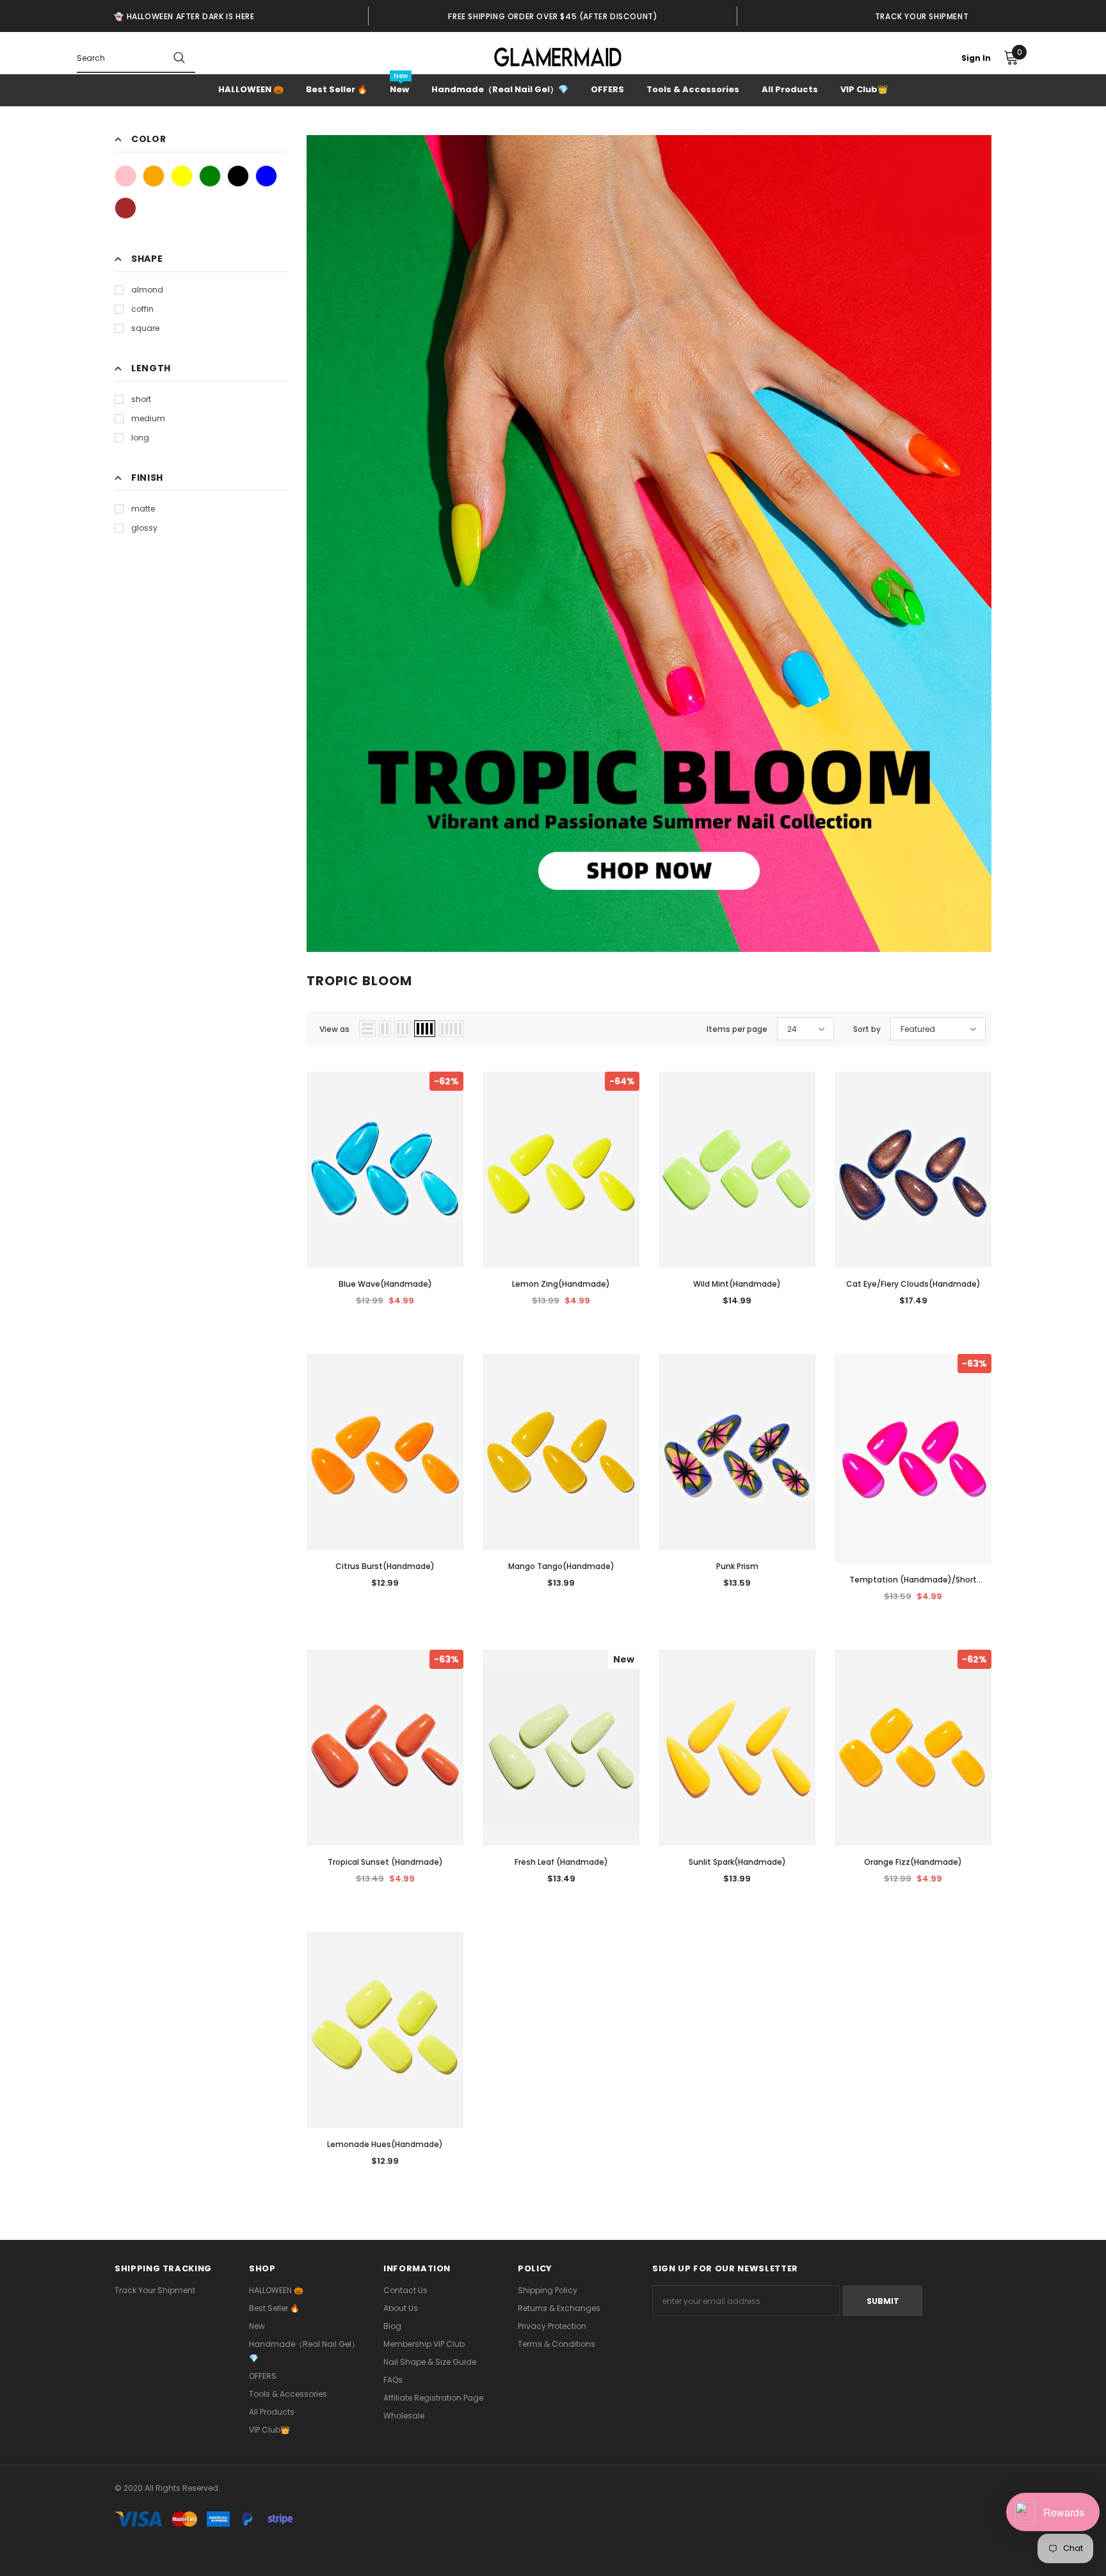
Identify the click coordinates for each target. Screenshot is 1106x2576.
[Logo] (558, 57)
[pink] (125, 176)
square (145, 328)
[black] (238, 176)
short (141, 399)
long (140, 438)
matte (143, 509)
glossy (144, 528)
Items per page (737, 1029)
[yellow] (182, 176)
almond (147, 290)
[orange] (154, 176)
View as (334, 1029)
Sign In (976, 58)
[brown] (125, 208)
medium (148, 418)
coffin (142, 309)
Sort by (867, 1029)
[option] (184, 16)
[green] (210, 176)
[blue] (266, 176)
